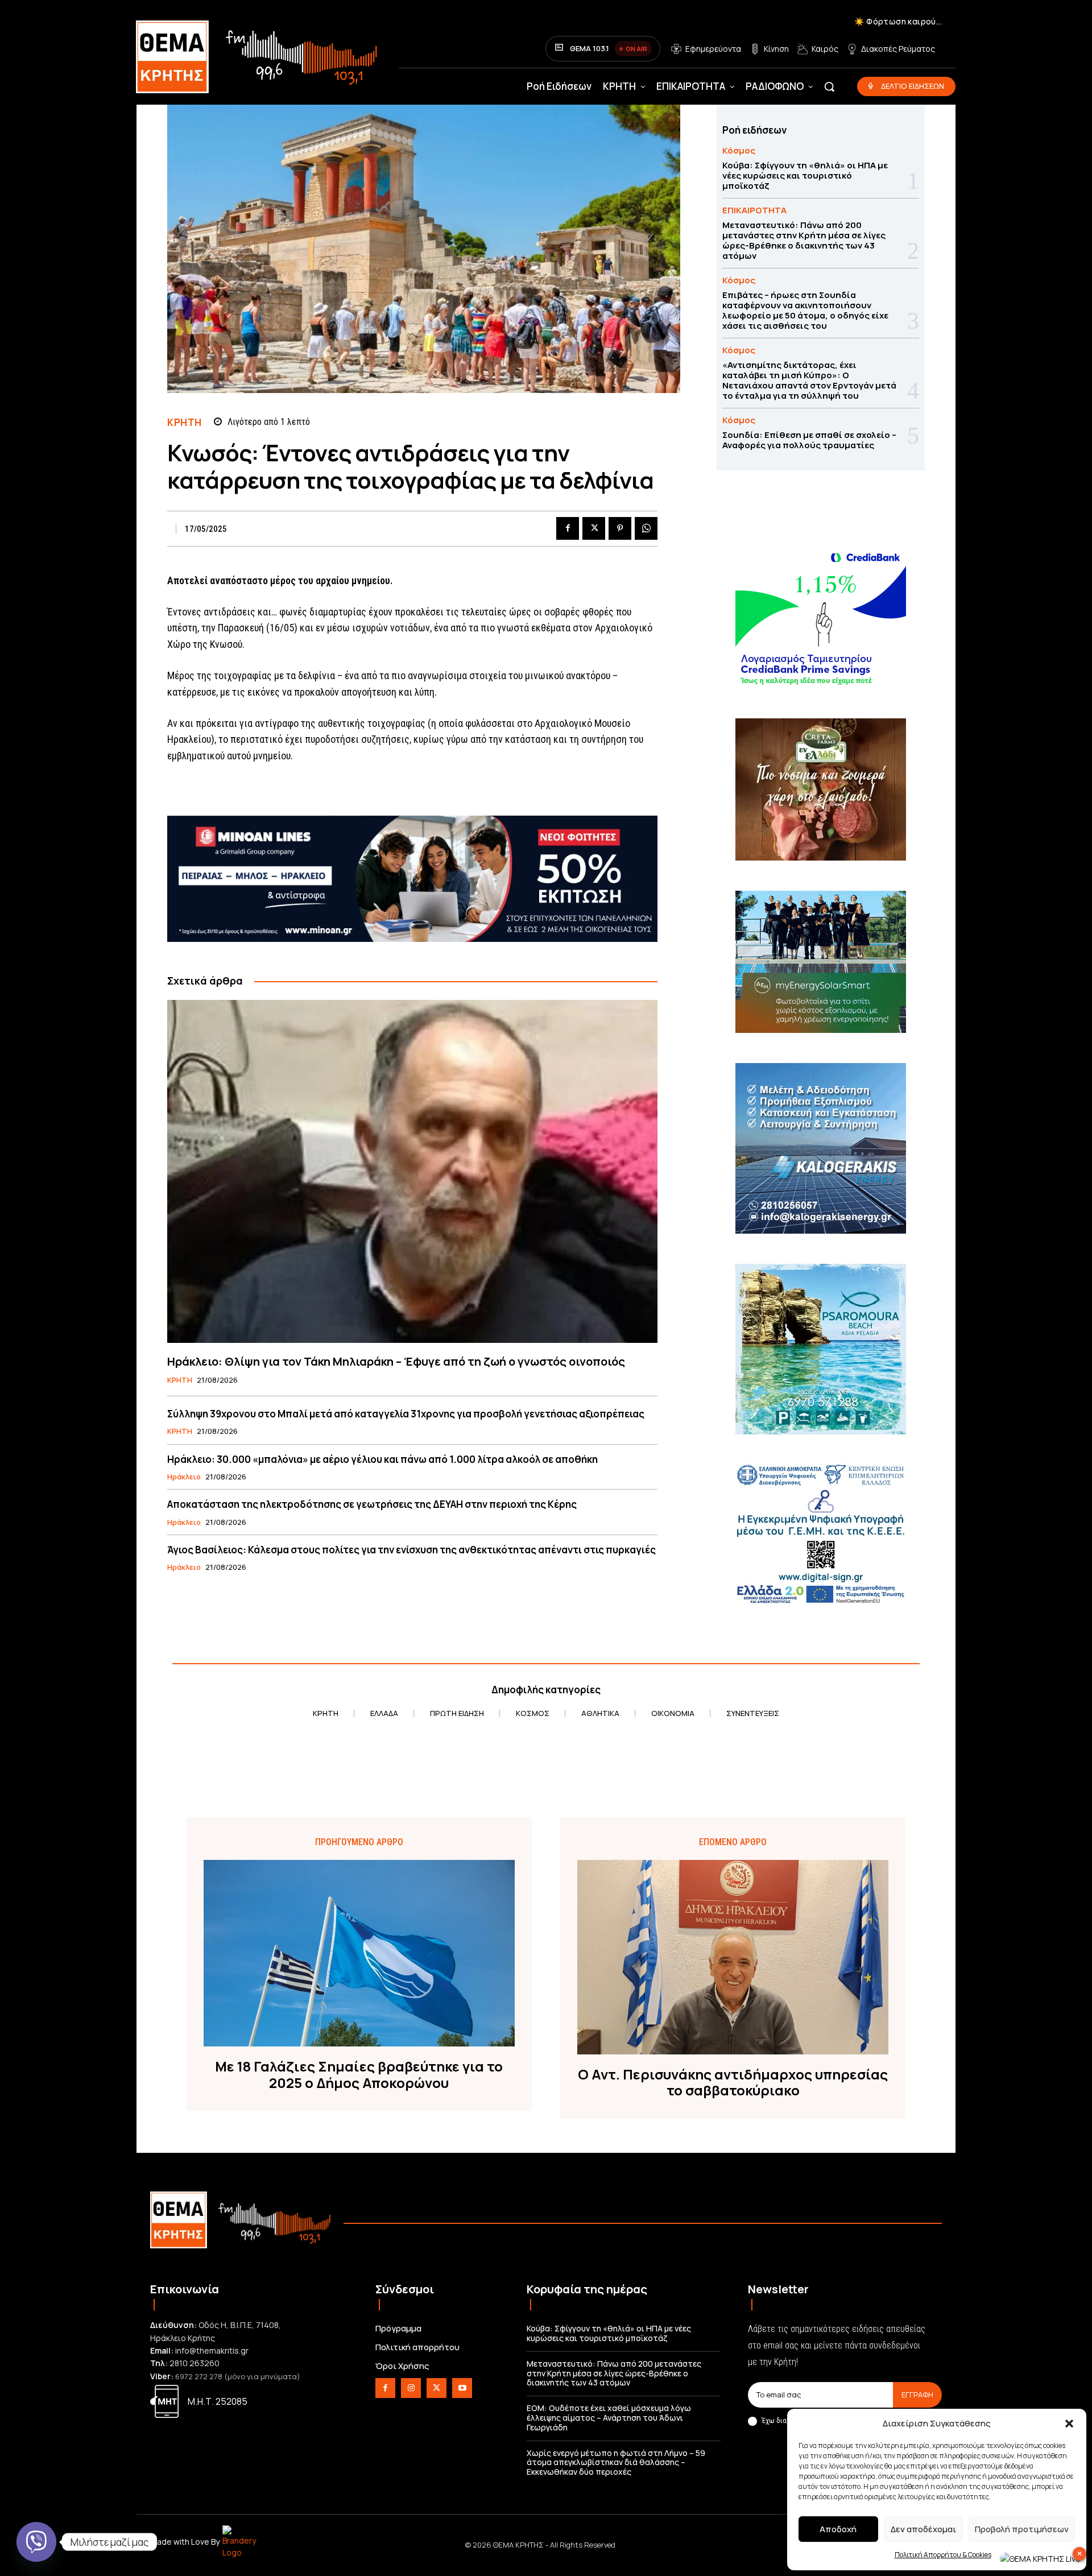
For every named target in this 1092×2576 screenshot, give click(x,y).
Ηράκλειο (184, 1477)
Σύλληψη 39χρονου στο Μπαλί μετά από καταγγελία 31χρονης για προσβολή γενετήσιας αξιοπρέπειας (406, 1414)
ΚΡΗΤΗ (185, 422)
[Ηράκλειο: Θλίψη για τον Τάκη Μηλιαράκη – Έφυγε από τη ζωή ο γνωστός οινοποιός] (412, 1171)
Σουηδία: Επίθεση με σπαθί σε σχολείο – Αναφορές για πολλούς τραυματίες (809, 440)
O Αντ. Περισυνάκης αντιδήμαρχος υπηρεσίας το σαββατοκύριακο (733, 2083)
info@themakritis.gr (212, 2350)
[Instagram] (411, 2388)
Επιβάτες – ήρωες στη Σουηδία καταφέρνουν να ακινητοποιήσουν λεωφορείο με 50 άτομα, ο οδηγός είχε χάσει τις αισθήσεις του (805, 310)
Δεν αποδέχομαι (923, 2529)
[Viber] (36, 2542)
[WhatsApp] (646, 528)
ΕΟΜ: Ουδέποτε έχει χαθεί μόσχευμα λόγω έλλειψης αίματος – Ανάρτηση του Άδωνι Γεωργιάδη (609, 2418)
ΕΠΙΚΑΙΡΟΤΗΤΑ (754, 210)
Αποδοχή (838, 2529)
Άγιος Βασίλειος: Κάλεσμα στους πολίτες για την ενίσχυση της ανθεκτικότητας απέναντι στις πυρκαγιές (411, 1550)
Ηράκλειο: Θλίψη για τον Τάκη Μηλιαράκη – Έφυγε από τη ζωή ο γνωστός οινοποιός (396, 1361)
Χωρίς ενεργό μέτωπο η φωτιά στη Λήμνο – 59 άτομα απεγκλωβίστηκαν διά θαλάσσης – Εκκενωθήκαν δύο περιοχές (616, 2463)
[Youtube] (462, 2388)
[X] (594, 528)
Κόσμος (739, 150)
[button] (1069, 2424)
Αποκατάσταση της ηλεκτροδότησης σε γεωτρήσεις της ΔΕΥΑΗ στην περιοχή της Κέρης (372, 1504)
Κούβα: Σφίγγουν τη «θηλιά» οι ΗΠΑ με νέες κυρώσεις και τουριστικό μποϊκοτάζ (805, 175)
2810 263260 (195, 2363)
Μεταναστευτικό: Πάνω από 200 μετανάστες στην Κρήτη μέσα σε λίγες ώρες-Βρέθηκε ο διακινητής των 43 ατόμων (804, 240)
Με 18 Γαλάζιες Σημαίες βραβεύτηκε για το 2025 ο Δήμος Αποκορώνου (359, 2075)
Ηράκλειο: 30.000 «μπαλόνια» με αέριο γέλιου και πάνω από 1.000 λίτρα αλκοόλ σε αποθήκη (382, 1459)
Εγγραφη (917, 2395)
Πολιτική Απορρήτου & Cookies (943, 2555)
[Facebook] (568, 528)
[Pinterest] (620, 528)
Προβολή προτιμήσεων (1022, 2529)
